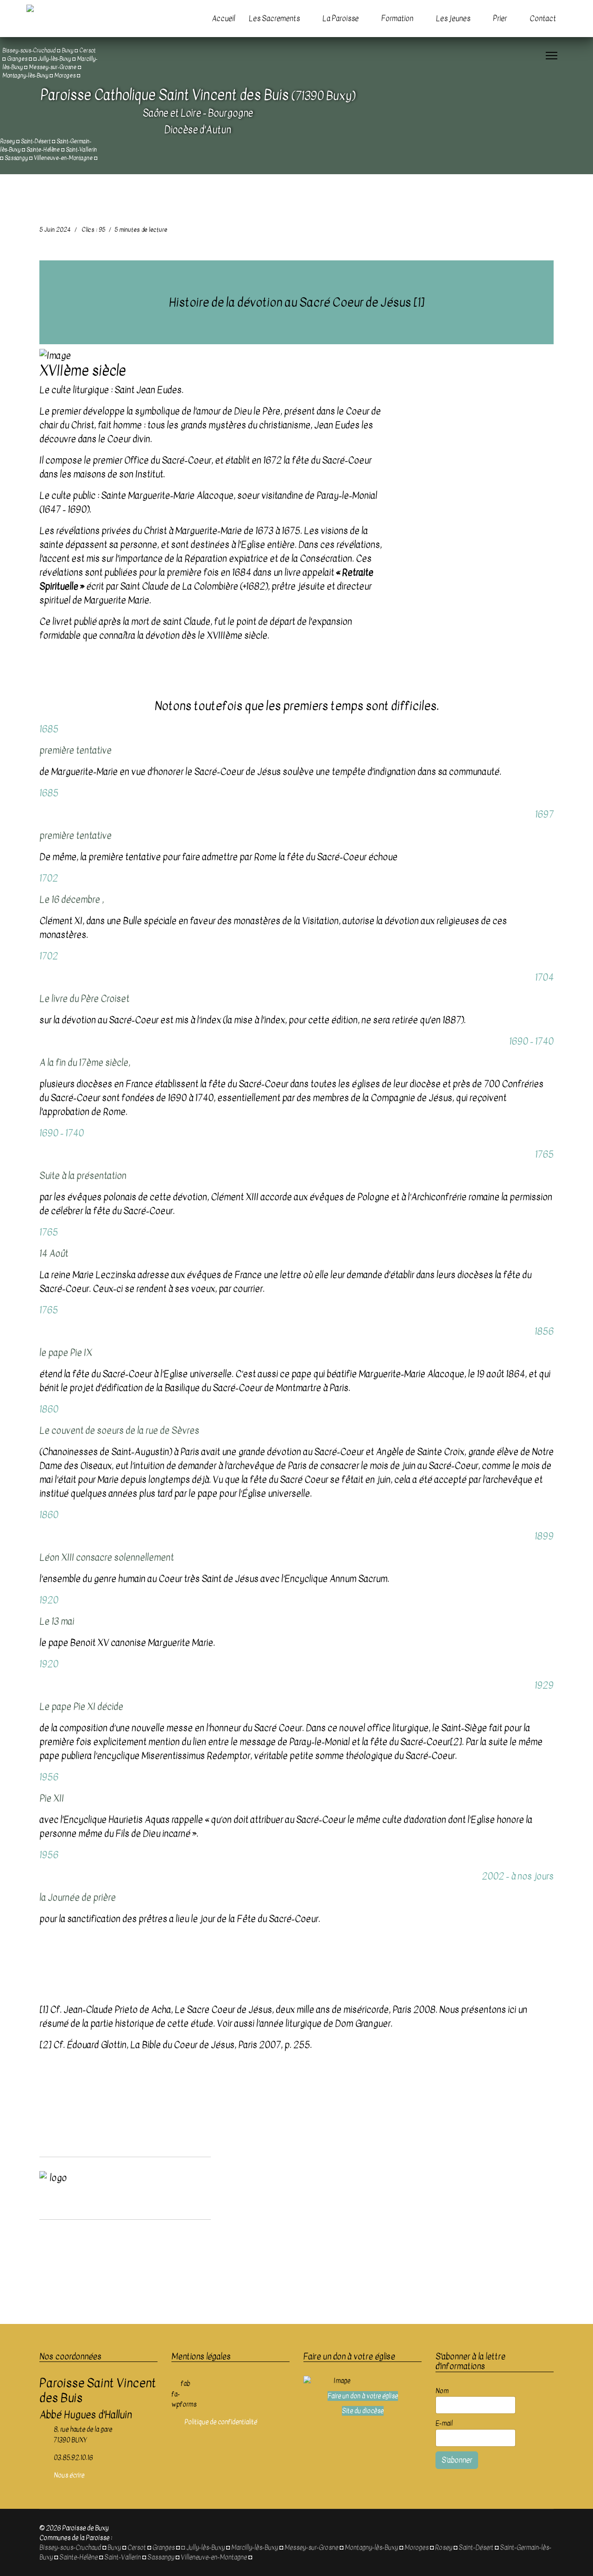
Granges (17, 59)
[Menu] (552, 56)
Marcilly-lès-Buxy (255, 2548)
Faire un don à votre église (363, 2396)
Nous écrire (69, 2475)
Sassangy (16, 158)
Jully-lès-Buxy (205, 2548)
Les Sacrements (274, 19)
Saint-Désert (36, 141)
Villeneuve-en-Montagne (63, 158)
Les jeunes (453, 19)
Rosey (7, 141)
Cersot (137, 2548)
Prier (500, 19)
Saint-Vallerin (81, 150)
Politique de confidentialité (221, 2422)
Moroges (65, 76)
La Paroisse (341, 19)
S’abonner (457, 2460)
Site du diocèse (363, 2411)
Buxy (114, 2548)
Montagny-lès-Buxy (25, 76)
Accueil (223, 19)
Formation (397, 19)
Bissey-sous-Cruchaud (70, 2548)
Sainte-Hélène (43, 150)
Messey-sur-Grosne (311, 2548)
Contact (543, 19)
